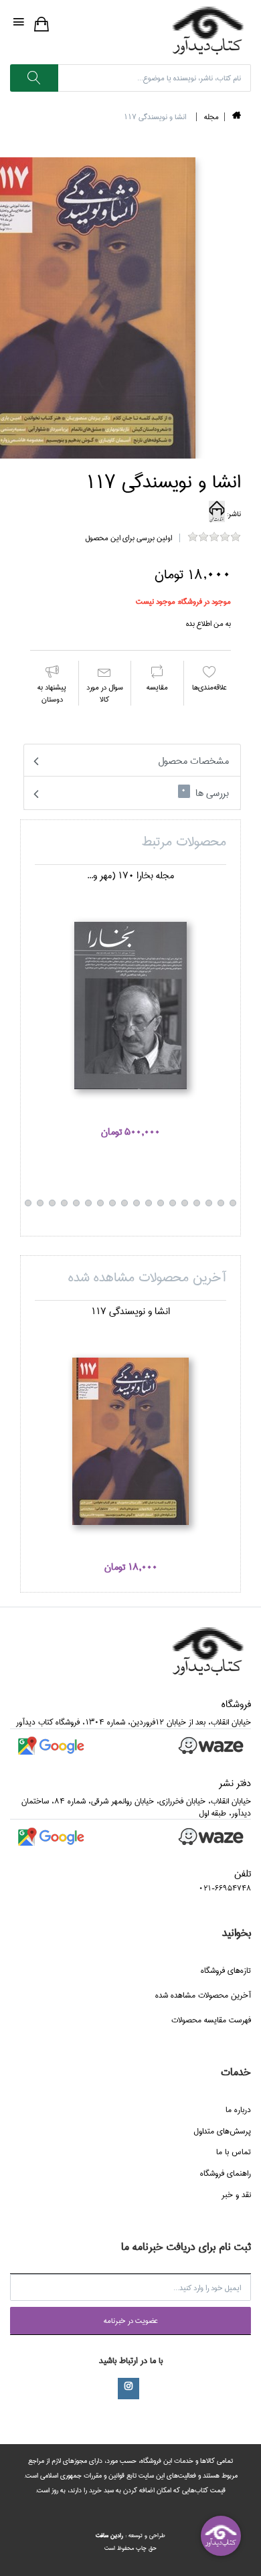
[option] (130, 1011)
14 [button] (137, 1203)
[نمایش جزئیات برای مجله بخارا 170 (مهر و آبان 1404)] (130, 1005)
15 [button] (124, 1203)
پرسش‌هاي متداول (222, 2131)
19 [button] (76, 1203)
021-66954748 (225, 1888)
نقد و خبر (236, 2195)
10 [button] (185, 1203)
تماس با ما (234, 2152)
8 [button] (209, 1203)
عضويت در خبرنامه (131, 2321)
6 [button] (233, 1203)
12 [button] (161, 1203)
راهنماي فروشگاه (226, 2173)
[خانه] (237, 117)
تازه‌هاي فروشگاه (226, 1970)
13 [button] (149, 1203)
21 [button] (52, 1203)
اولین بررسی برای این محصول (128, 538)
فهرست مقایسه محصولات (211, 2020)
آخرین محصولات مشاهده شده (203, 1995)
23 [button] (28, 1203)
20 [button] (64, 1203)
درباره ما (238, 2110)
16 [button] (112, 1203)
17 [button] (100, 1203)
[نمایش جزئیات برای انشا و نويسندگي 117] (130, 1441)
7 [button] (221, 1203)
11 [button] (173, 1203)
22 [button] (40, 1203)
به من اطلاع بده (208, 624)
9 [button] (197, 1203)
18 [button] (88, 1203)
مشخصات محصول (193, 761)
